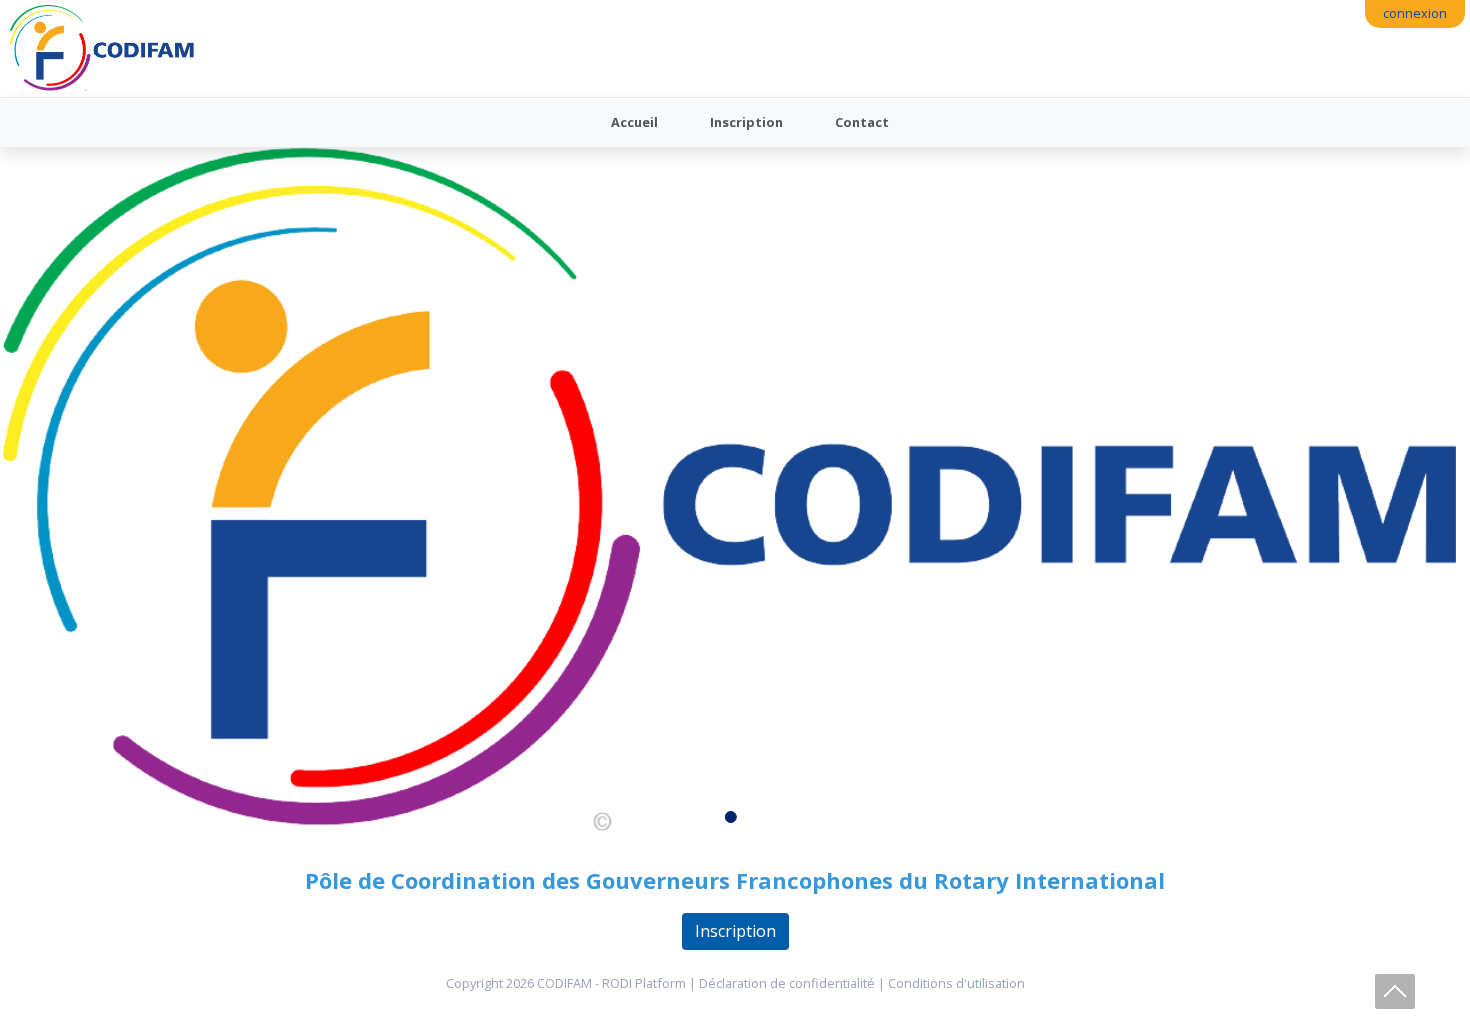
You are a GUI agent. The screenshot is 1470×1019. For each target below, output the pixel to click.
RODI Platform (644, 983)
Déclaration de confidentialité (787, 983)
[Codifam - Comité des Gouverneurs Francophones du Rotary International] (102, 48)
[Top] (1395, 991)
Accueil (634, 122)
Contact (862, 122)
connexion (1415, 13)
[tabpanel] (735, 492)
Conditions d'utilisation (956, 983)
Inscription (746, 122)
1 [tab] (735, 821)
